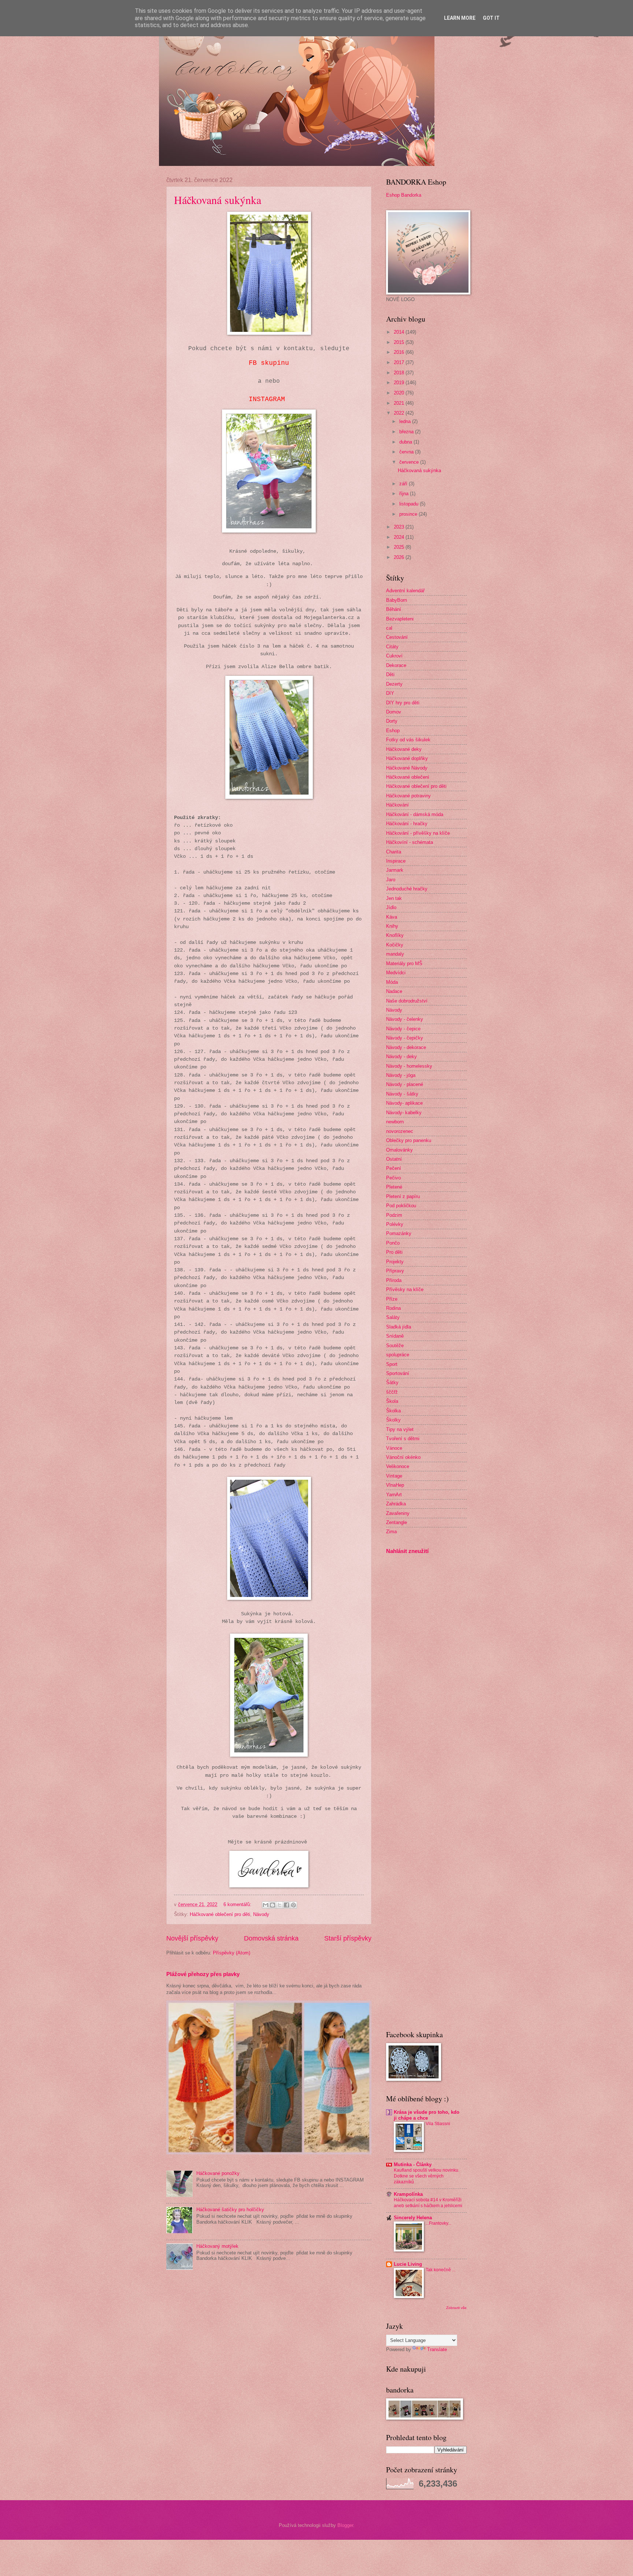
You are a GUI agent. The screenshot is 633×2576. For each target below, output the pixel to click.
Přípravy (395, 1271)
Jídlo (391, 907)
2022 (400, 413)
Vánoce (394, 1448)
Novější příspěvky (192, 1938)
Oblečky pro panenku (409, 1140)
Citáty (392, 647)
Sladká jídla (399, 1327)
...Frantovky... (438, 2223)
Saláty (393, 1317)
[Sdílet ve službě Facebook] (286, 1905)
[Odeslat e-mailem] (266, 1905)
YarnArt (394, 1495)
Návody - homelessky (409, 1066)
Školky (393, 1420)
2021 (400, 403)
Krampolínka (408, 2194)
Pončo (393, 1243)
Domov (394, 712)
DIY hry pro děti (403, 703)
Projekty (395, 1262)
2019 (400, 383)
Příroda (394, 1280)
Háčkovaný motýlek (217, 2246)
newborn (395, 1122)
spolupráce (398, 1355)
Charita (394, 852)
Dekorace (396, 665)
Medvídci (396, 973)
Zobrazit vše (456, 2308)
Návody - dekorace (406, 1047)
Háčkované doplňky (407, 758)
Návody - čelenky (405, 1019)
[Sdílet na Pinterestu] (293, 1905)
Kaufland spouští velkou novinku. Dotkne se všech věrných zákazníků (427, 2176)
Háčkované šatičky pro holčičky (230, 2210)
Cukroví (394, 656)
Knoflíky (395, 935)
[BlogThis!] (273, 1905)
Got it (491, 18)
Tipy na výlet (400, 1429)
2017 (400, 362)
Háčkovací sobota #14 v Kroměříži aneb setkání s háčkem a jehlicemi (428, 2203)
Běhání (394, 609)
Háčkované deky (404, 749)
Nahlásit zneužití (407, 1551)
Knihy (392, 926)
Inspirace (396, 861)
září (404, 484)
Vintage (394, 1476)
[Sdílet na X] (280, 1905)
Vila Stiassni (438, 2124)
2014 (400, 332)
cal (389, 628)
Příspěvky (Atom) (232, 1953)
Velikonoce (398, 1466)
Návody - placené (405, 1084)
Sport (392, 1364)
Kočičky (395, 945)
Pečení (394, 1168)
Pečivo (393, 1178)
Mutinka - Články (413, 2164)
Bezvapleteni (400, 619)
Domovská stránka (271, 1938)
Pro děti (394, 1252)
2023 (400, 527)
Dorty (392, 721)
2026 (400, 557)
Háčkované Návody (407, 768)
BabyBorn (397, 600)
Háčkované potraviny (408, 796)
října (405, 494)
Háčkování (397, 805)
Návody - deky (401, 1057)
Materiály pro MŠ (404, 963)
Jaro (391, 880)
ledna (406, 421)
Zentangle (397, 1522)
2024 (400, 537)
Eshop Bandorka (404, 195)
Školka (393, 1411)
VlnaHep (395, 1485)
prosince (409, 514)
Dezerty (394, 684)
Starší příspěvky (348, 1938)
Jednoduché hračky (407, 889)
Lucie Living (408, 2264)
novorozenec (400, 1131)
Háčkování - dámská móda (415, 814)
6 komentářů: (238, 1904)
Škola (392, 1401)
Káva (392, 917)
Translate (437, 2349)
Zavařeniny (398, 1513)
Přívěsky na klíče (405, 1289)
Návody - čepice (403, 1029)
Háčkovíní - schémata (410, 842)
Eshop (393, 731)
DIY (390, 693)
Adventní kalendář (405, 591)
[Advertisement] (408, 1676)
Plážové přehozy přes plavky (203, 1974)
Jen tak (394, 898)
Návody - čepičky (405, 1038)
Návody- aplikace (404, 1103)
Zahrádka (396, 1504)
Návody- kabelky (404, 1113)
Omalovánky (399, 1150)
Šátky (392, 1382)
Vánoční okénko (403, 1457)
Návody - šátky (402, 1094)
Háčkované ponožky (218, 2173)
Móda (392, 982)
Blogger (345, 2525)
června (407, 452)
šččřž (392, 1392)
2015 (400, 342)
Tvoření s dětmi (403, 1439)
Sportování (398, 1373)
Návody (261, 1914)
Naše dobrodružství (407, 1001)
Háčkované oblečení (408, 777)
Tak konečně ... (440, 2270)
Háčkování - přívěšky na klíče (418, 833)
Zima (391, 1532)
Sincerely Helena (413, 2218)
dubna (406, 442)
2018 (400, 373)
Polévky (395, 1224)
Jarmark (395, 870)
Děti (390, 674)
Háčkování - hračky (407, 824)
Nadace (394, 991)
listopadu (410, 504)
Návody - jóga (401, 1075)
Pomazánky (399, 1233)
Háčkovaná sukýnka (218, 200)
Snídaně (395, 1336)
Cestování (397, 637)
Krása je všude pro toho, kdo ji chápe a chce (427, 2115)
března (407, 432)
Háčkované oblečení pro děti (220, 1914)
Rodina (393, 1308)
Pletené (394, 1187)
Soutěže (395, 1346)
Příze (392, 1299)
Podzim (394, 1215)
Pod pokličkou (401, 1206)
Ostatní (394, 1159)
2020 (400, 393)
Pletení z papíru (403, 1196)
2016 (400, 352)
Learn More (460, 18)
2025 (400, 547)
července (410, 462)
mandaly (395, 954)
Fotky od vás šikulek (408, 740)
